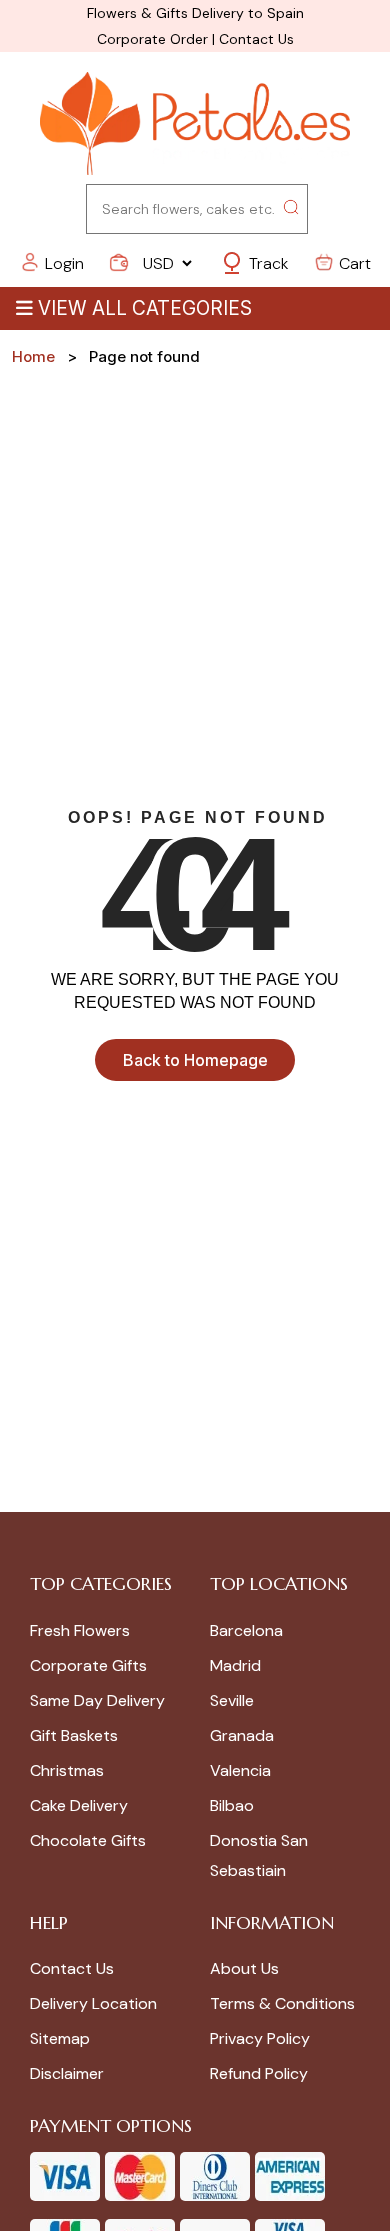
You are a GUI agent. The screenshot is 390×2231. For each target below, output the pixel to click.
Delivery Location (93, 2003)
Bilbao (232, 1805)
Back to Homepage (195, 1060)
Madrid (235, 1665)
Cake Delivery (79, 1805)
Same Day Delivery (97, 1700)
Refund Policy (259, 2073)
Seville (232, 1700)
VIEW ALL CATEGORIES (145, 308)
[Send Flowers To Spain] (195, 125)
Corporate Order (152, 39)
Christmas (67, 1770)
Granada (242, 1735)
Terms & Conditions (282, 2003)
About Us (244, 1968)
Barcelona (246, 1630)
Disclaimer (67, 2073)
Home (33, 356)
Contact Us (256, 39)
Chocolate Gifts (88, 1840)
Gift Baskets (74, 1735)
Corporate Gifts (88, 1665)
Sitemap (60, 2038)
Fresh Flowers (80, 1630)
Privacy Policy (260, 2038)
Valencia (240, 1770)
